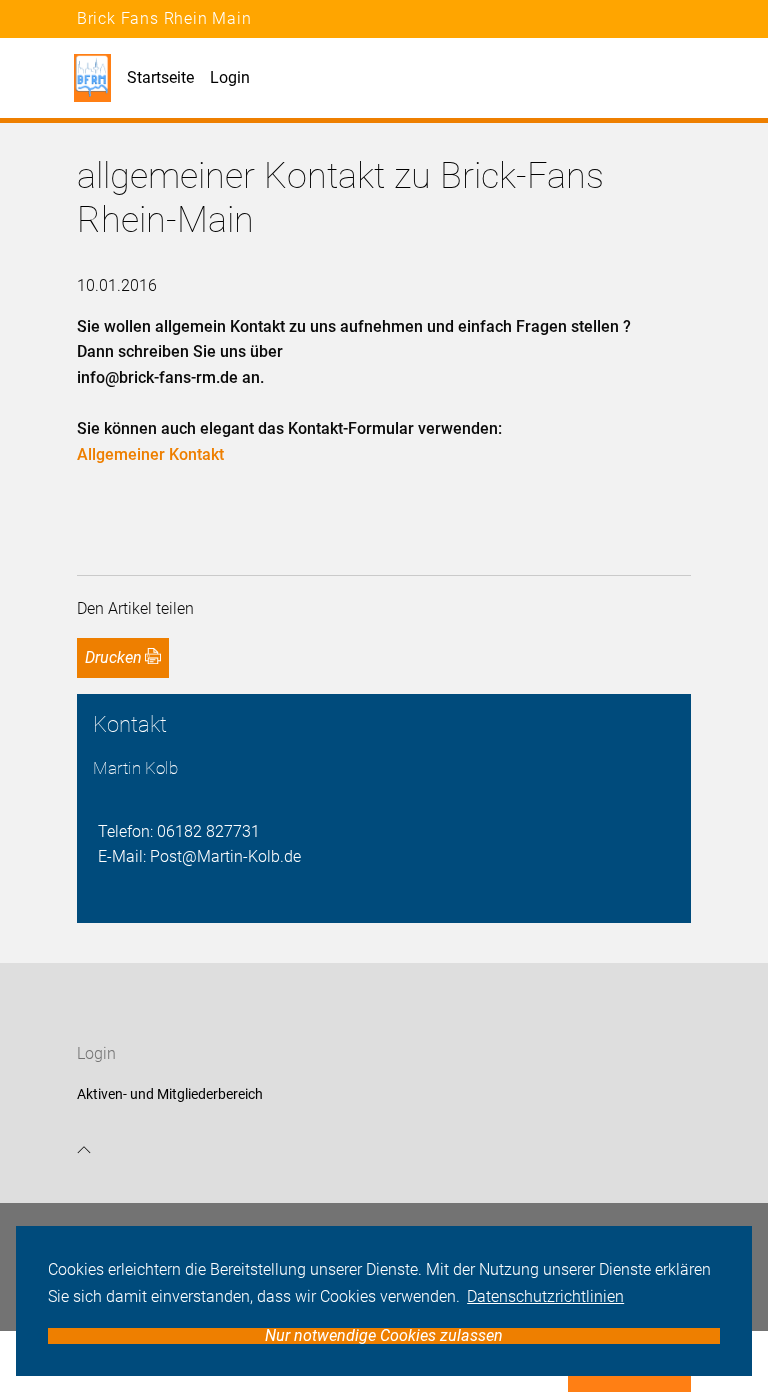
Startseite (160, 77)
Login (230, 77)
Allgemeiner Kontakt (150, 454)
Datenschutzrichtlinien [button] (545, 1296)
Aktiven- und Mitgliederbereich (170, 1094)
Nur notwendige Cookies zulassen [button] (384, 1336)
